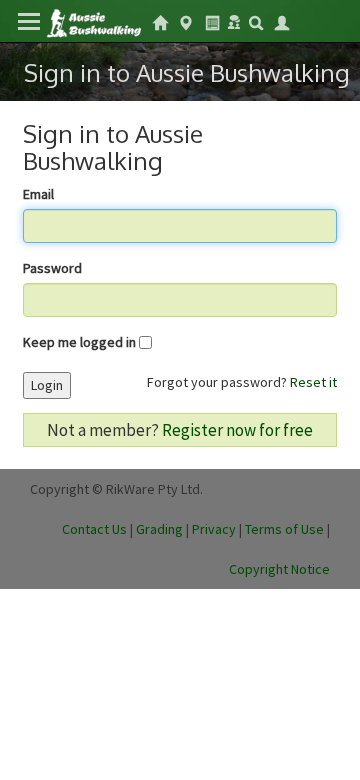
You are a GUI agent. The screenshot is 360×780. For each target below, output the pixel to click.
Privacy (214, 529)
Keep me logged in (79, 342)
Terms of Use (284, 529)
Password (52, 268)
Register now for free (237, 430)
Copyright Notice (279, 569)
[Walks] (186, 21)
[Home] (93, 21)
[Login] (282, 21)
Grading (159, 529)
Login (47, 385)
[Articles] (212, 21)
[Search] (256, 21)
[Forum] (234, 20)
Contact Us (94, 529)
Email (38, 194)
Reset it (313, 382)
